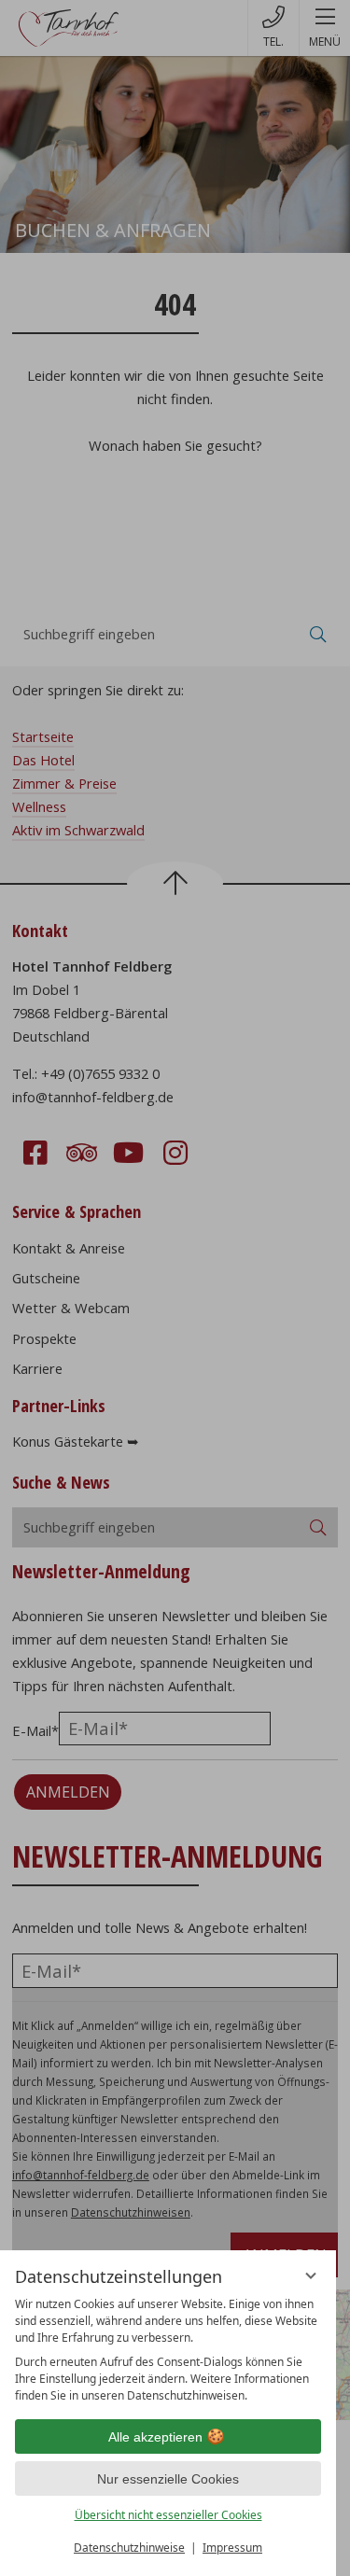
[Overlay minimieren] (311, 2275)
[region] (168, 2350)
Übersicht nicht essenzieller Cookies (168, 2515)
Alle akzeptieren (155, 2437)
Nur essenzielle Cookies (168, 2479)
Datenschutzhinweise (129, 2548)
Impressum (232, 2548)
